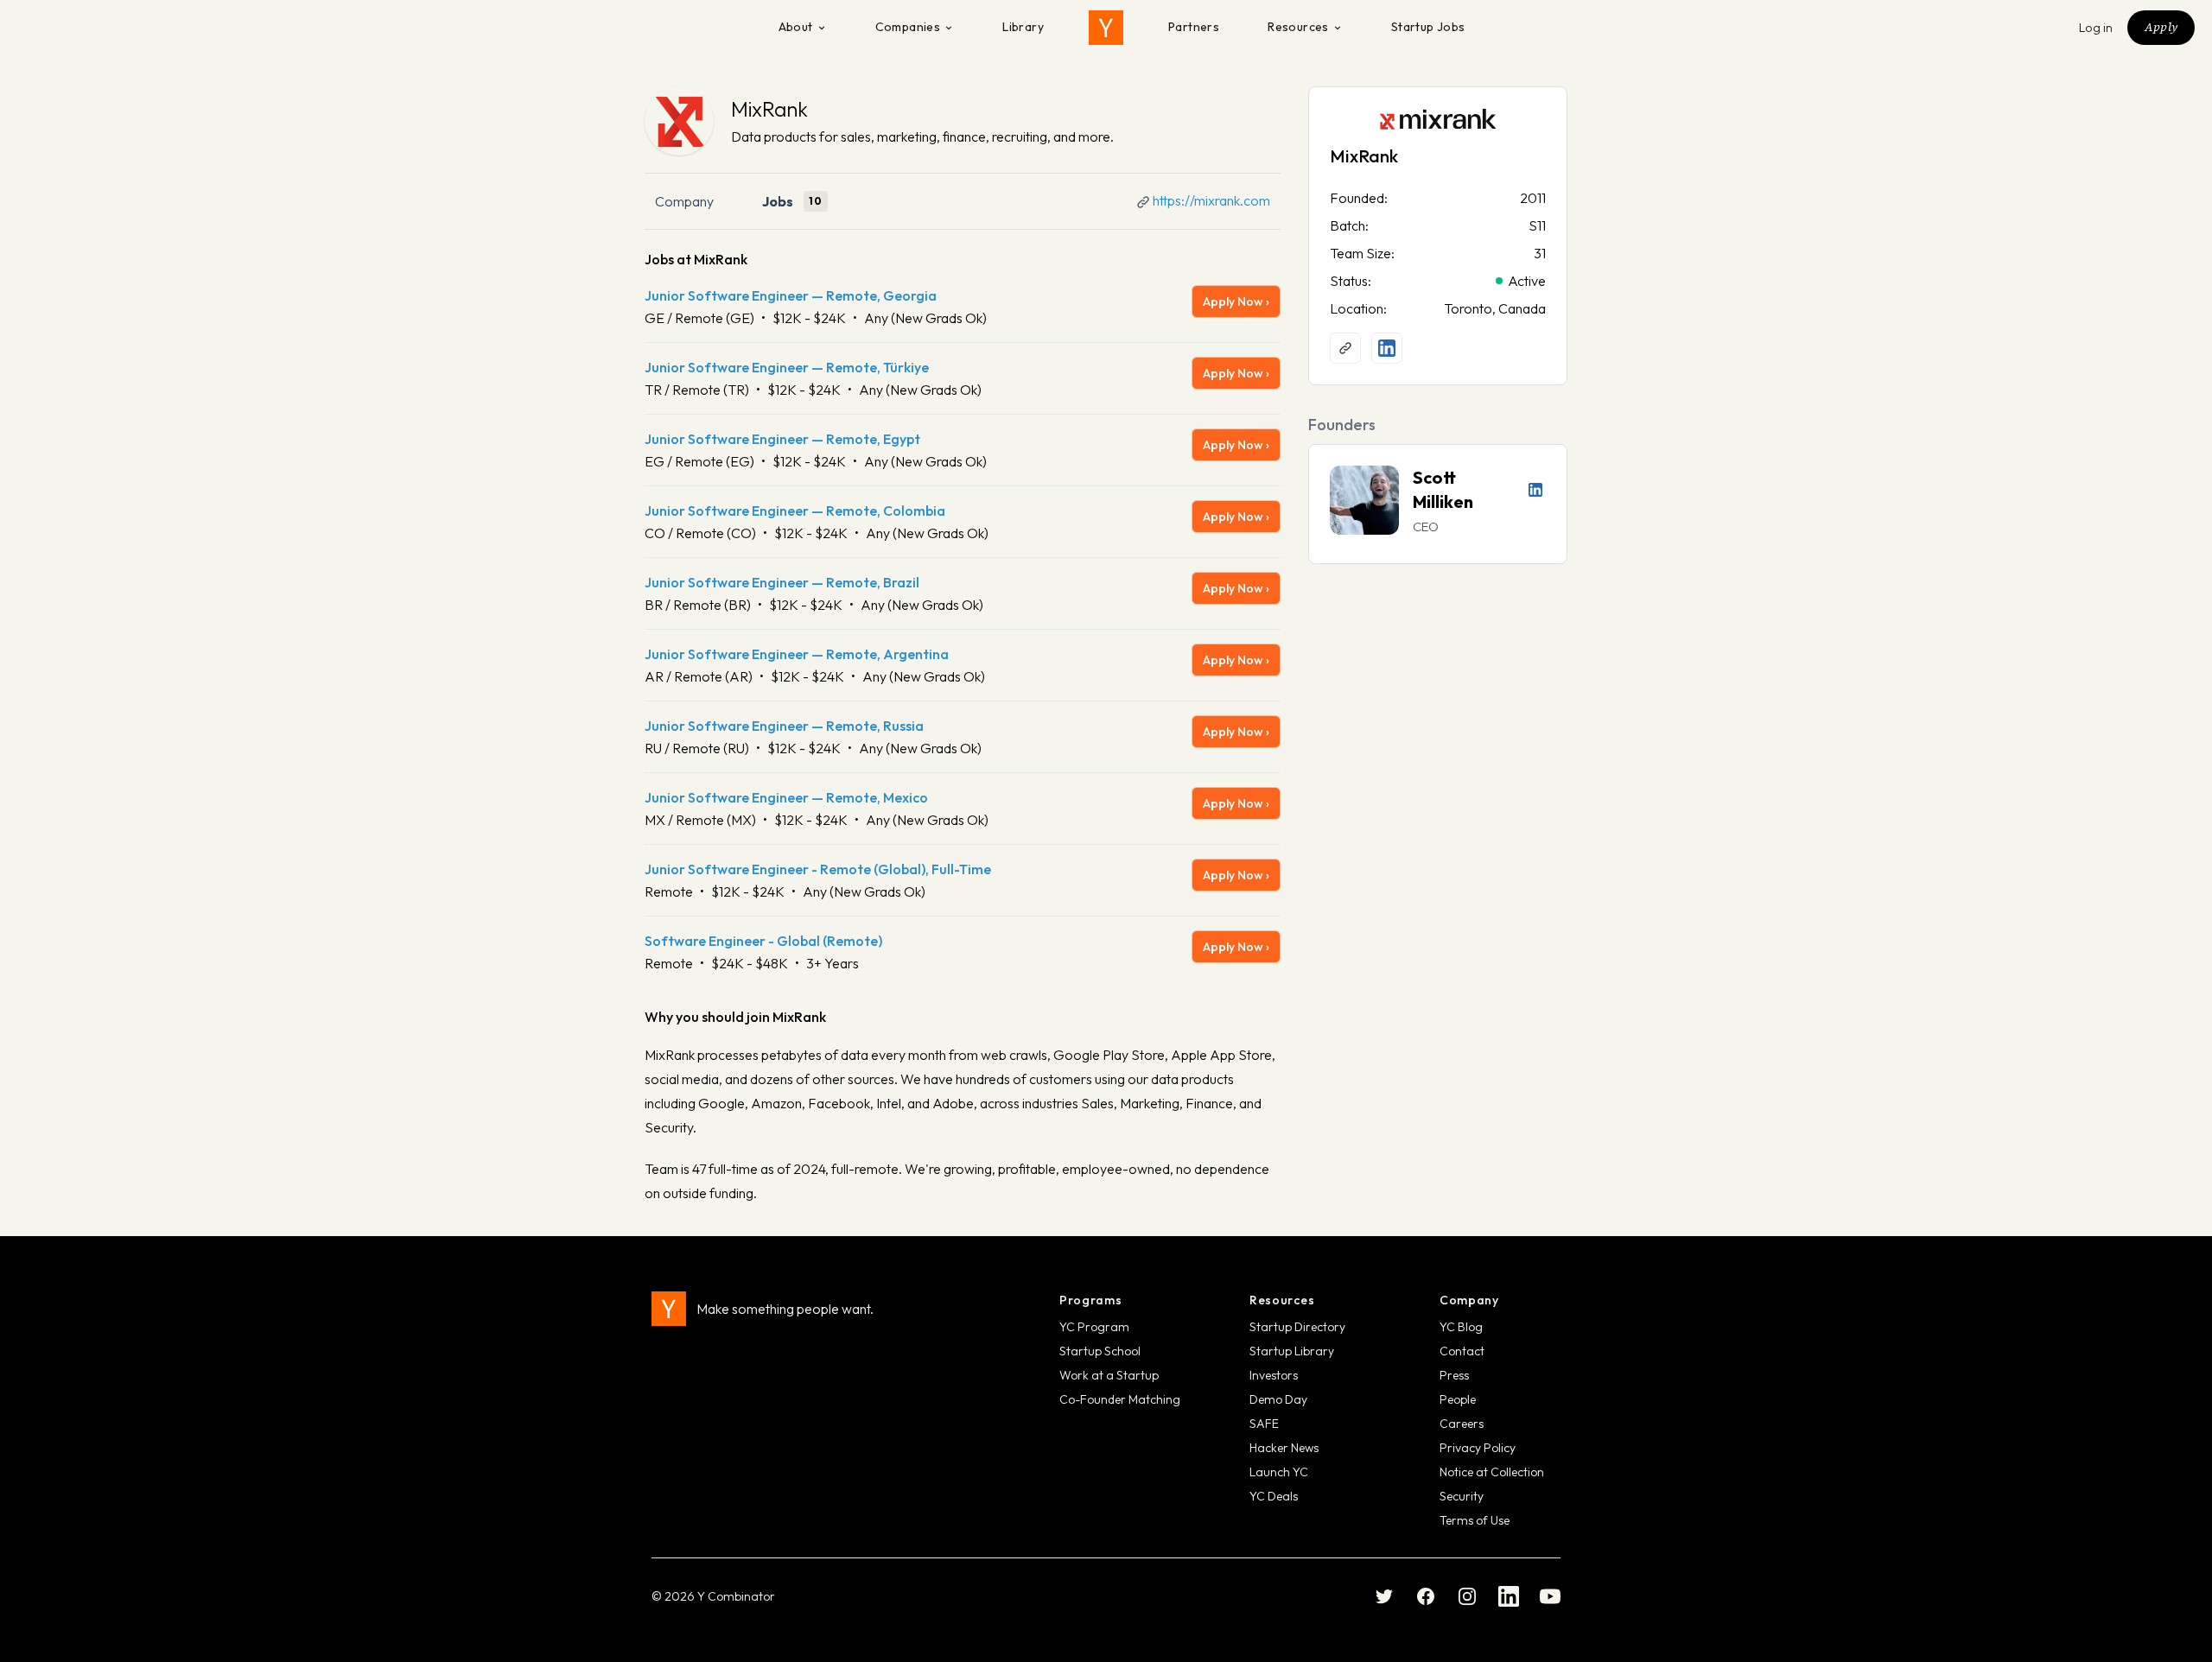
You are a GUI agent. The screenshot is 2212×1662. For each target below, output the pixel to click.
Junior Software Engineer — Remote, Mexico (786, 797)
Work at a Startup (1109, 1375)
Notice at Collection (1492, 1472)
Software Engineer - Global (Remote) (763, 941)
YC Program (1094, 1327)
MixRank (769, 109)
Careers (1462, 1424)
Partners (1194, 27)
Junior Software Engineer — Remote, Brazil (782, 582)
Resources (1298, 27)
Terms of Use (1475, 1520)
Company (684, 201)
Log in (2096, 28)
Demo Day (1278, 1399)
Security (1462, 1496)
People (1458, 1399)
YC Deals (1274, 1496)
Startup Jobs (1428, 27)
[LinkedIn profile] (1387, 348)
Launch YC (1279, 1472)
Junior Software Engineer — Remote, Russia (784, 726)
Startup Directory (1297, 1327)
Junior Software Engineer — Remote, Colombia (795, 511)
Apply (2161, 27)
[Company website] (1345, 348)
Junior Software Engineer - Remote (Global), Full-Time (818, 869)
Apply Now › (1236, 301)
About (796, 27)
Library (1023, 27)
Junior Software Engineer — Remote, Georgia (791, 295)
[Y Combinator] (1106, 28)
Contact (1462, 1351)
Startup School (1100, 1351)
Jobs (778, 201)
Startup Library (1292, 1351)
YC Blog (1461, 1327)
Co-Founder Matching (1120, 1399)
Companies (908, 27)
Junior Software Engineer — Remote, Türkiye (787, 367)
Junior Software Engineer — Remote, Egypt (782, 439)
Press (1454, 1375)
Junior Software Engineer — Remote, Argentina (797, 654)
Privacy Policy (1478, 1448)
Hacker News (1284, 1448)
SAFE (1264, 1424)
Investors (1274, 1375)
